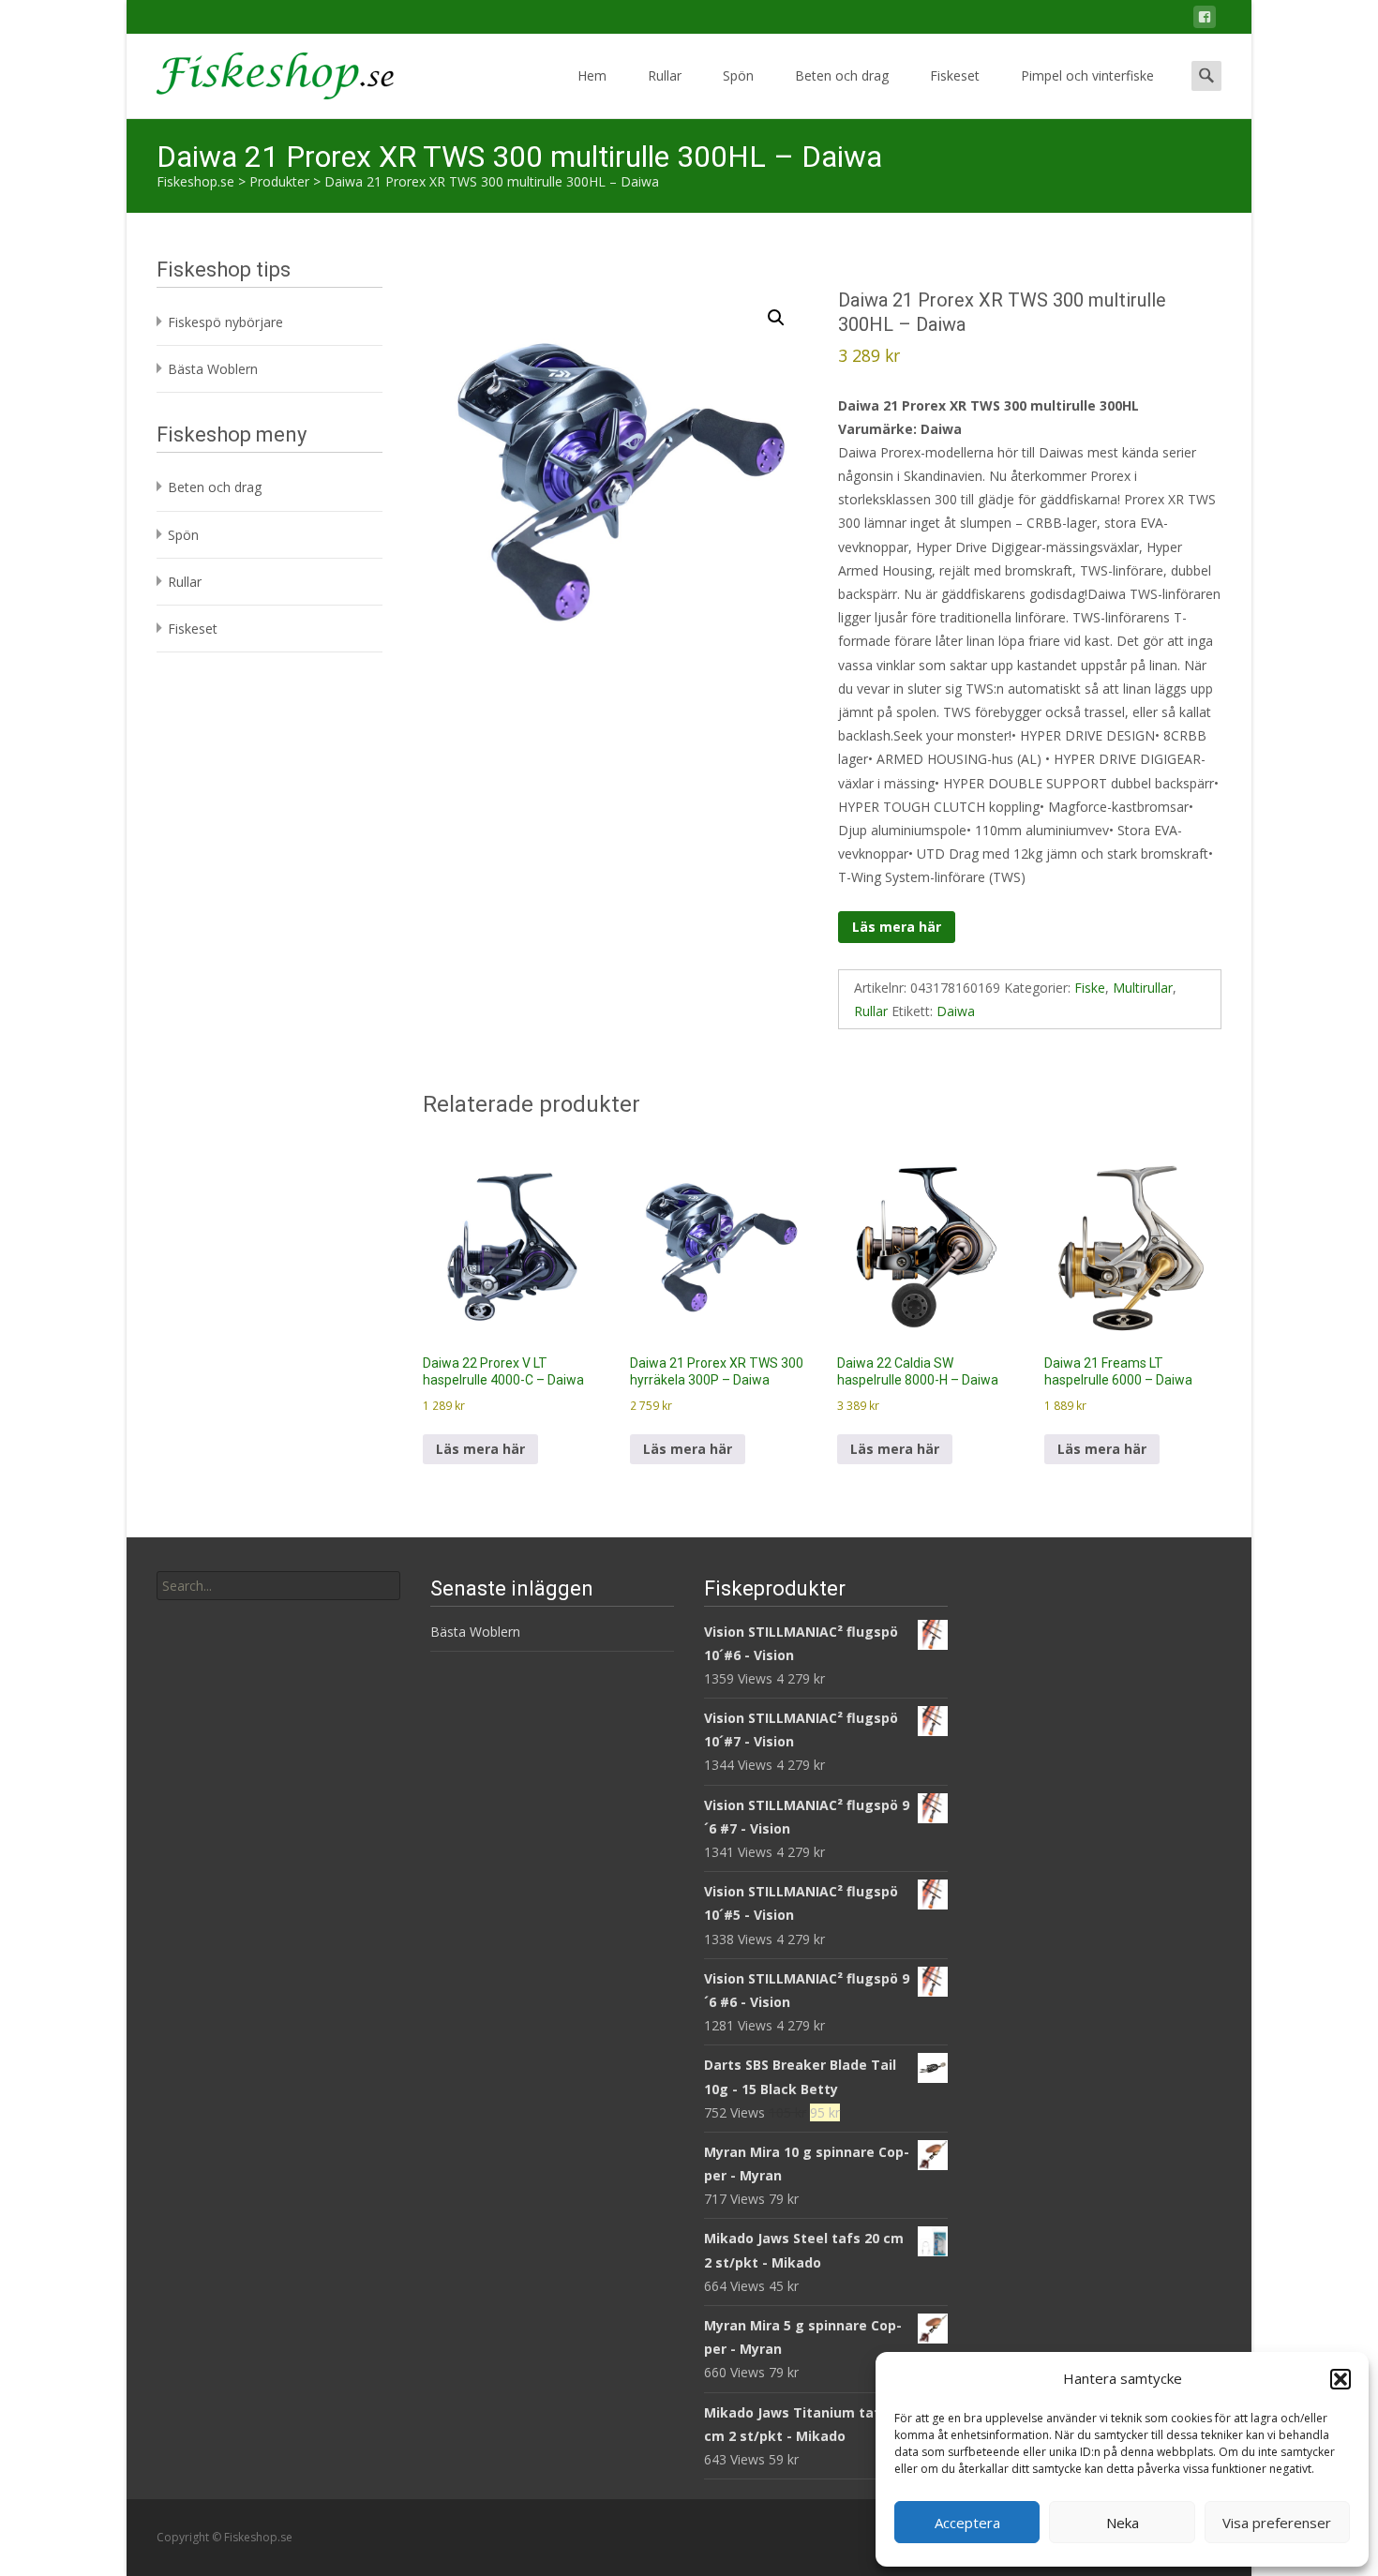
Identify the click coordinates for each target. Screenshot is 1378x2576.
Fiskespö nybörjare (225, 322)
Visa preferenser (1277, 2523)
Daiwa (956, 1011)
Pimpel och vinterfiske (1087, 75)
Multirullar (1143, 988)
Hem (592, 75)
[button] (1341, 2379)
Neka (1123, 2523)
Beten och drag (842, 75)
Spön (738, 75)
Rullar (665, 75)
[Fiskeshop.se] (260, 71)
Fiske (1090, 988)
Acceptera (967, 2523)
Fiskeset (955, 75)
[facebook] (1205, 20)
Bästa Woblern (213, 369)
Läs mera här (897, 927)
